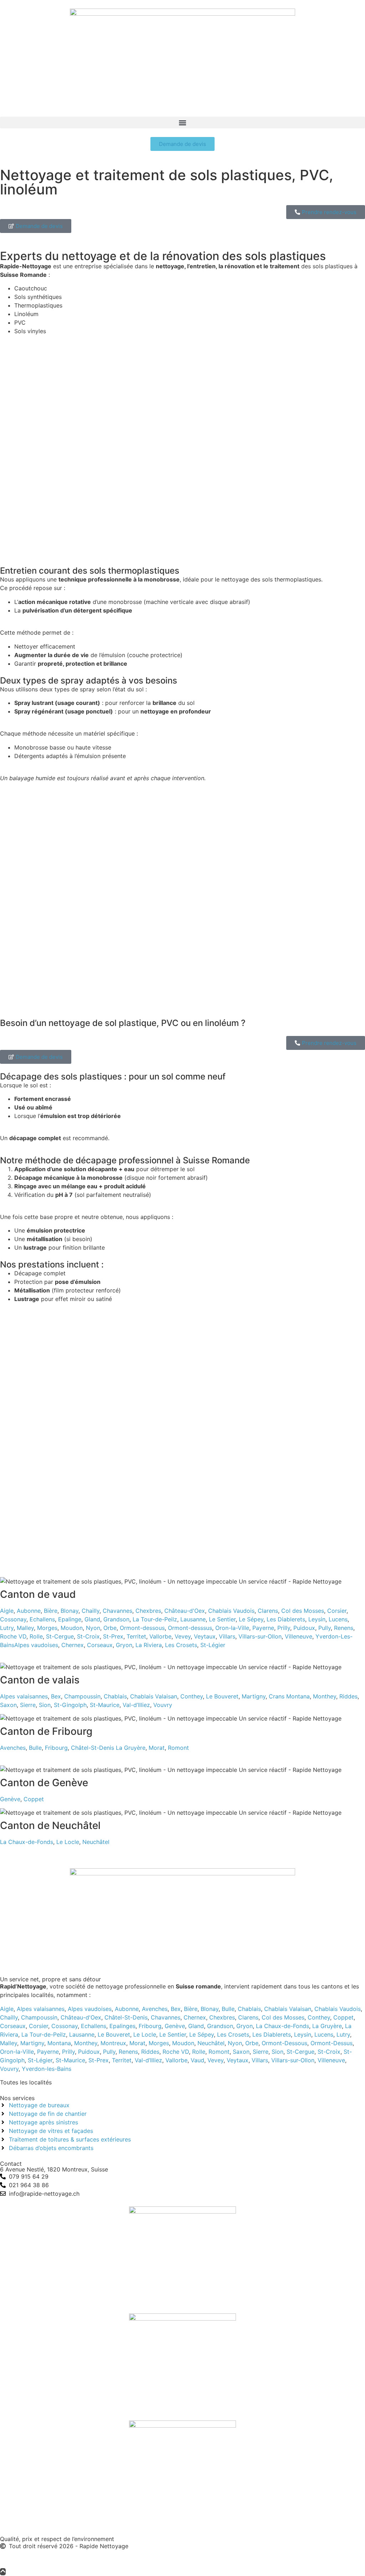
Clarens (268, 1611)
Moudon (72, 1628)
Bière (51, 1611)
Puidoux (304, 1628)
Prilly (284, 1628)
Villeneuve (299, 1636)
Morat (157, 1748)
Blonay (70, 1611)
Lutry (7, 1628)
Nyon (93, 1628)
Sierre (28, 1705)
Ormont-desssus (190, 1628)
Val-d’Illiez (136, 1705)
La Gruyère (131, 1748)
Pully (325, 1628)
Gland (92, 1619)
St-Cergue (60, 1636)
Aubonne (29, 1611)
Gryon (124, 1645)
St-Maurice (105, 1705)
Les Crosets (181, 1645)
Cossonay (13, 1619)
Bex (56, 1696)
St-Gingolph (70, 1705)
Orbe (110, 1628)
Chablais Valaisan (154, 1696)
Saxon (8, 1705)
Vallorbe (160, 1636)
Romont (178, 1748)
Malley (25, 1628)
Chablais (115, 1696)
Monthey (325, 1696)
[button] (182, 123)
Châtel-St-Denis (92, 1748)
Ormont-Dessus (331, 2043)
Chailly (91, 1611)
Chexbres (148, 1611)
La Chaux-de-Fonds (27, 1842)
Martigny (254, 1696)
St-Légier (213, 1645)
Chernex (73, 1645)
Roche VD (13, 1636)
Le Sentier (222, 1619)
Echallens (42, 1619)
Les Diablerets (286, 1619)
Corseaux (100, 1645)
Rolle (36, 1636)
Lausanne (193, 1619)
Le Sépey (251, 1619)
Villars (227, 1636)
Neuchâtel (96, 1842)
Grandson (116, 1619)
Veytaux (205, 1636)
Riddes (348, 1696)
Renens (344, 1628)
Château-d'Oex (185, 1611)
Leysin (317, 1619)
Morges (47, 1628)
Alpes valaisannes (24, 1696)
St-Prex (113, 1636)
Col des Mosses (303, 1611)
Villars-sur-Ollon (260, 1636)
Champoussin (82, 1696)
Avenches (13, 1748)
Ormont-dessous (142, 1628)
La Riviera (149, 1645)
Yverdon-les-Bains (47, 2069)
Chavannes (117, 1611)
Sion (45, 1705)
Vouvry (163, 1705)
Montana (59, 2043)
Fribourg (56, 1748)
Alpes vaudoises (36, 1645)
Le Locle (68, 1842)
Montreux (113, 2043)
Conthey (192, 1696)
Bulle (35, 1748)
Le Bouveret (222, 1696)
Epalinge (70, 1619)
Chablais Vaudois (231, 1611)
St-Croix (88, 1636)
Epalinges (122, 2026)
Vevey (183, 1636)
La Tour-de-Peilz (155, 1619)
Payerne (263, 1628)
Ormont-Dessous (284, 2043)
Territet (136, 1636)
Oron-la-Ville (232, 1628)
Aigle (7, 1611)
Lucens (338, 1619)
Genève (10, 1799)
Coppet (34, 1799)
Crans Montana (289, 1696)
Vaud (197, 2060)
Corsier (337, 1611)
